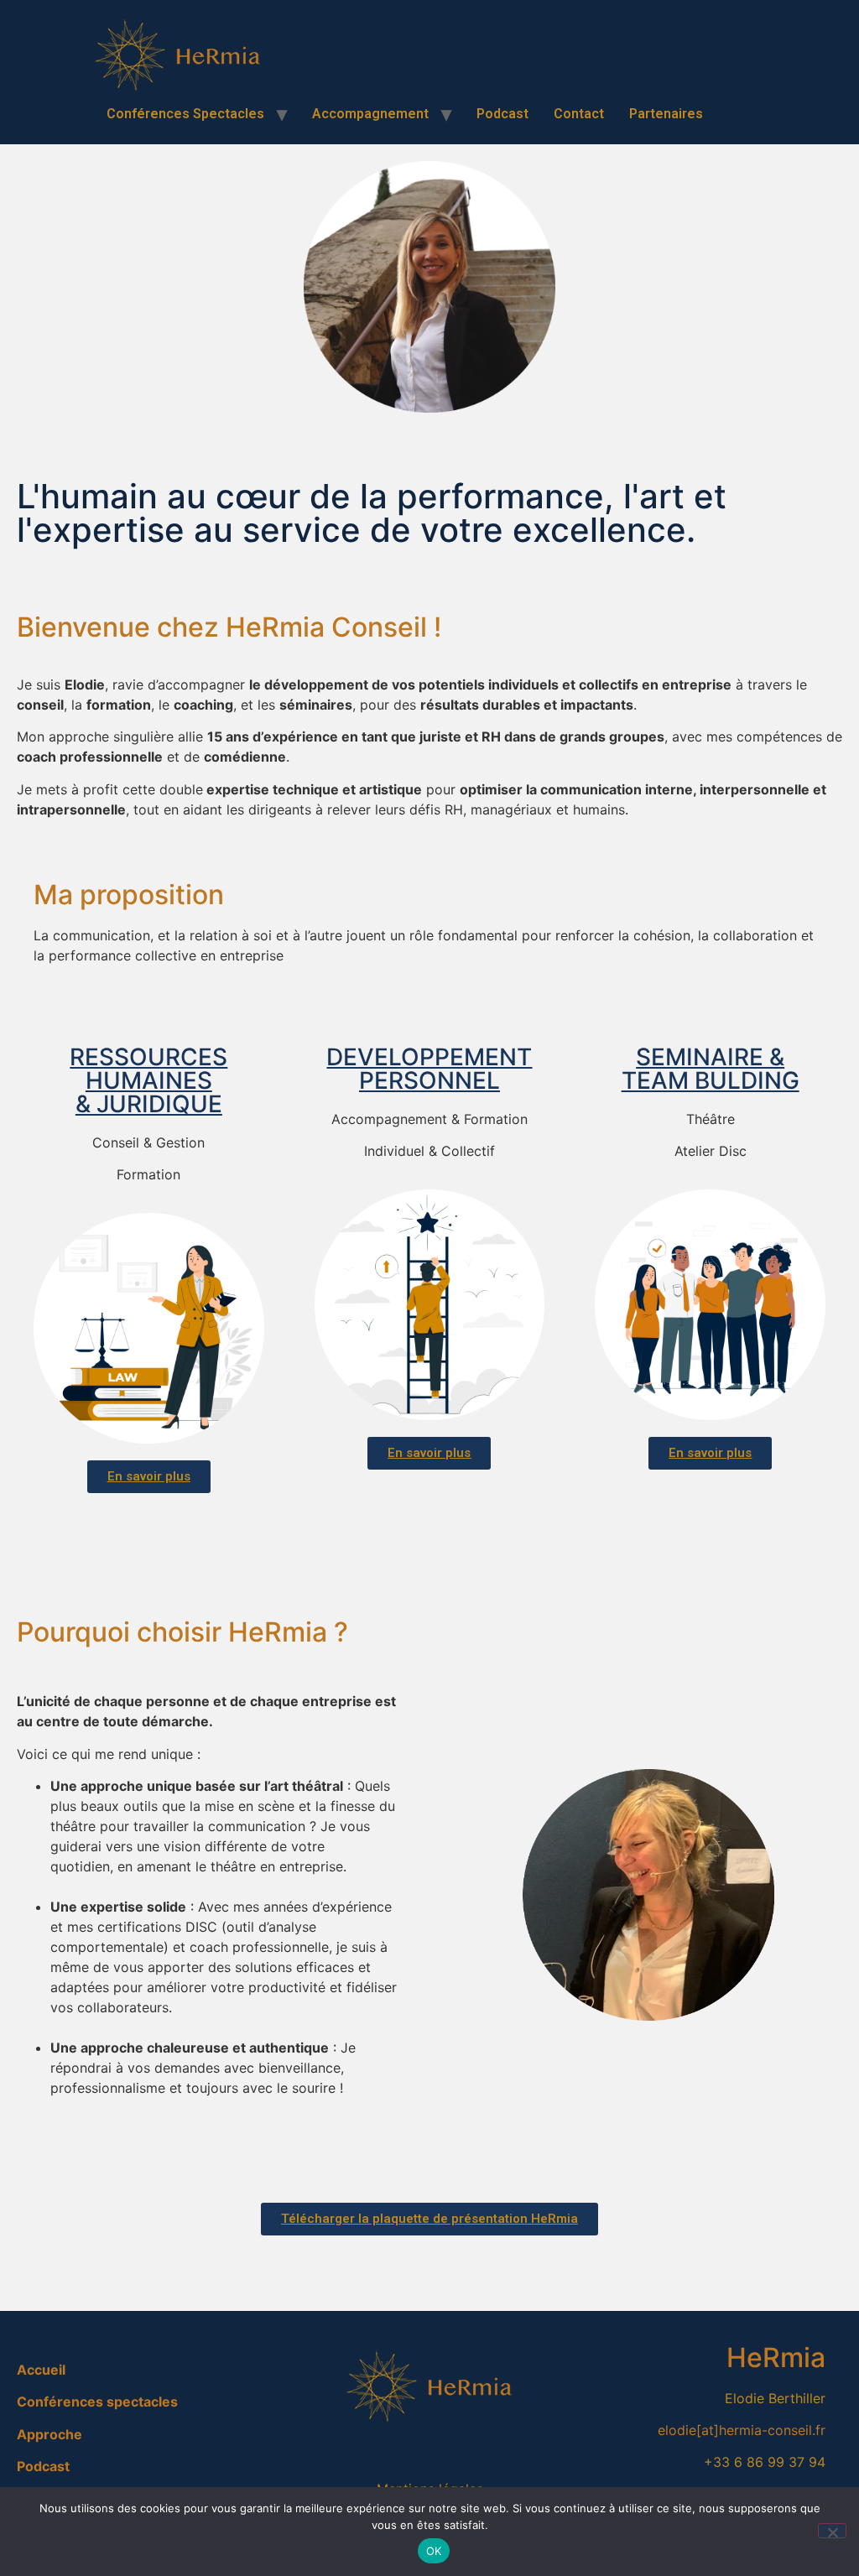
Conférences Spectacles (185, 114)
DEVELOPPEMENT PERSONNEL (429, 1069)
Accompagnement (370, 114)
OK (434, 2551)
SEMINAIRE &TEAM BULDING (711, 1069)
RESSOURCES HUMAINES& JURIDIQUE (148, 1080)
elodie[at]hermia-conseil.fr (742, 2430)
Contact (579, 114)
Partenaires (666, 114)
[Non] (832, 2531)
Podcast (502, 114)
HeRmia (776, 2357)
